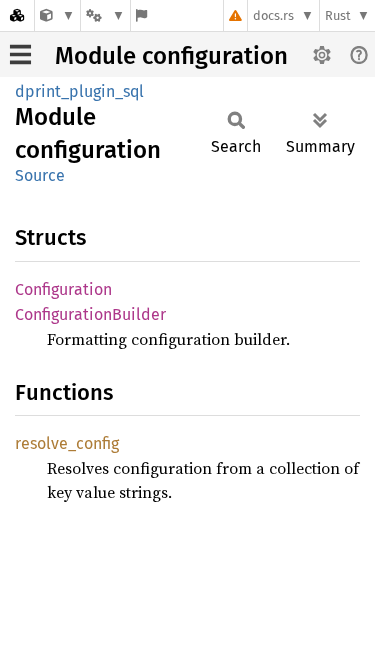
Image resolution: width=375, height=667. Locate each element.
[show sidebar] (20, 54)
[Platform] (105, 15)
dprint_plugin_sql (79, 91)
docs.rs (273, 15)
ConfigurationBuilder (90, 314)
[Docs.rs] (17, 15)
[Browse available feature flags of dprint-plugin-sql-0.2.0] (141, 15)
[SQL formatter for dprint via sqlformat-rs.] (57, 15)
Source (40, 175)
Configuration (63, 289)
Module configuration (171, 56)
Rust (338, 15)
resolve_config (67, 443)
